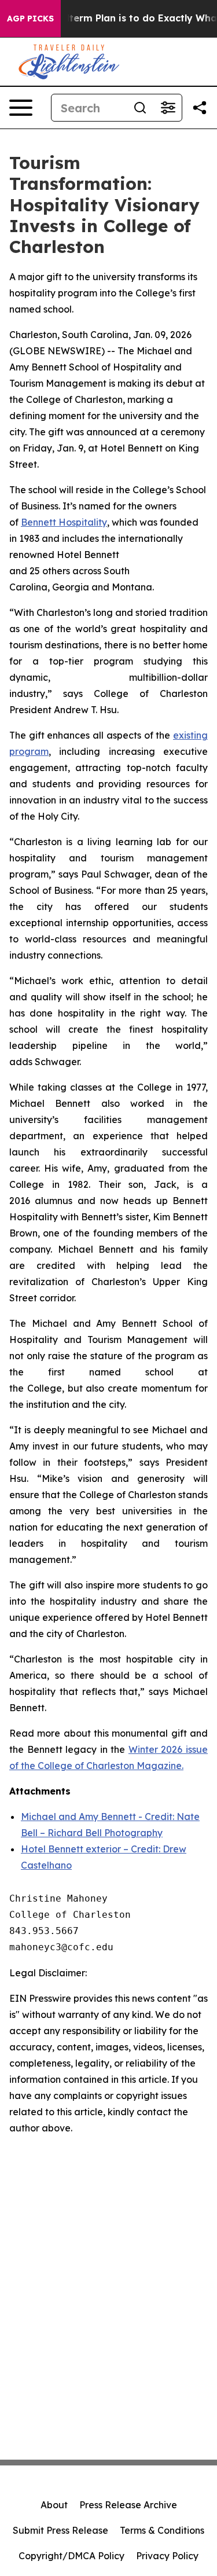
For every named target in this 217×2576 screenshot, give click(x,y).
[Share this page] (200, 108)
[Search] (140, 108)
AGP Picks (30, 19)
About (54, 2505)
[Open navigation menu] (21, 108)
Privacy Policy (167, 2556)
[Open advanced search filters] (168, 108)
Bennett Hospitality (64, 522)
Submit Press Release (60, 2530)
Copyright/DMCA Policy (71, 2556)
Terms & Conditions (162, 2530)
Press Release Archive (128, 2505)
